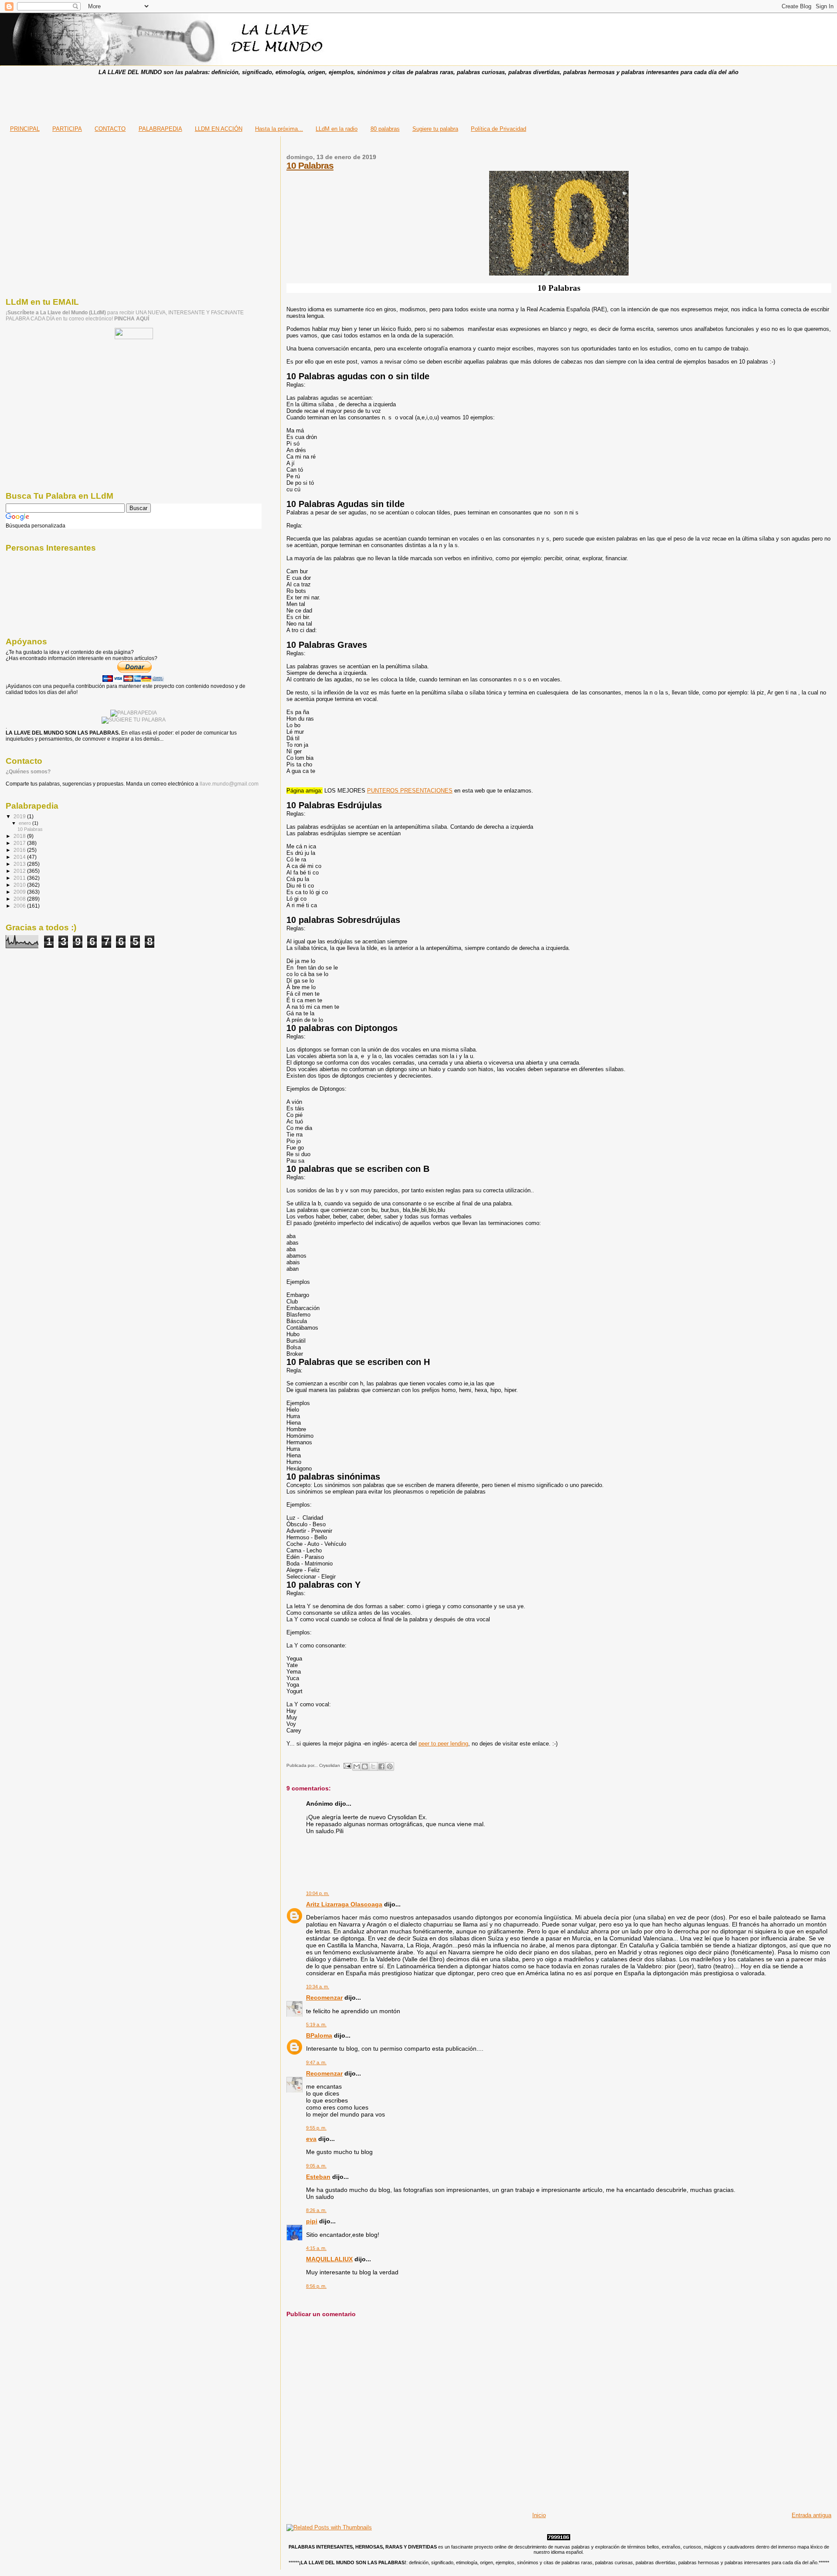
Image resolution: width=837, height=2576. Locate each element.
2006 (20, 906)
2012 (20, 871)
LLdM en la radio (337, 129)
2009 (20, 892)
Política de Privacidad (498, 129)
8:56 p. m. (316, 2286)
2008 (20, 899)
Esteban (318, 2177)
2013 (20, 864)
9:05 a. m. (316, 2166)
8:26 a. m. (316, 2210)
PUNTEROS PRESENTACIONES (410, 791)
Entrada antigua (811, 2515)
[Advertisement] (418, 98)
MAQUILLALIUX (329, 2259)
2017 (20, 843)
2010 (20, 885)
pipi (312, 2221)
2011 (20, 878)
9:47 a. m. (316, 2062)
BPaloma (319, 2035)
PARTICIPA (67, 129)
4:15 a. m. (316, 2248)
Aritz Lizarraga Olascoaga (344, 1904)
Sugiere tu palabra (435, 129)
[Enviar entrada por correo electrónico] (347, 1765)
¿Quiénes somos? (28, 772)
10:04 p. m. (318, 1893)
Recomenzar (324, 1998)
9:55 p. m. (316, 2128)
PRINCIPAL (25, 129)
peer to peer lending (443, 1744)
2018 (20, 836)
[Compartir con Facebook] (381, 1766)
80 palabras (385, 129)
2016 (20, 850)
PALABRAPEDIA (160, 129)
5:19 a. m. (316, 2025)
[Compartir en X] (373, 1766)
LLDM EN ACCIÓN (219, 129)
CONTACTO (110, 129)
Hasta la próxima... (279, 129)
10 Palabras (310, 165)
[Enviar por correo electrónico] (357, 1766)
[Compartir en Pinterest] (390, 1766)
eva (311, 2139)
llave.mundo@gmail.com (228, 784)
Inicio (539, 2515)
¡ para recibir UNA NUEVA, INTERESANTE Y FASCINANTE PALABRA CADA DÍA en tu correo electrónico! (125, 316)
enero (26, 823)
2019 (20, 816)
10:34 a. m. (318, 1987)
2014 (20, 857)
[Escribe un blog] (365, 1766)
